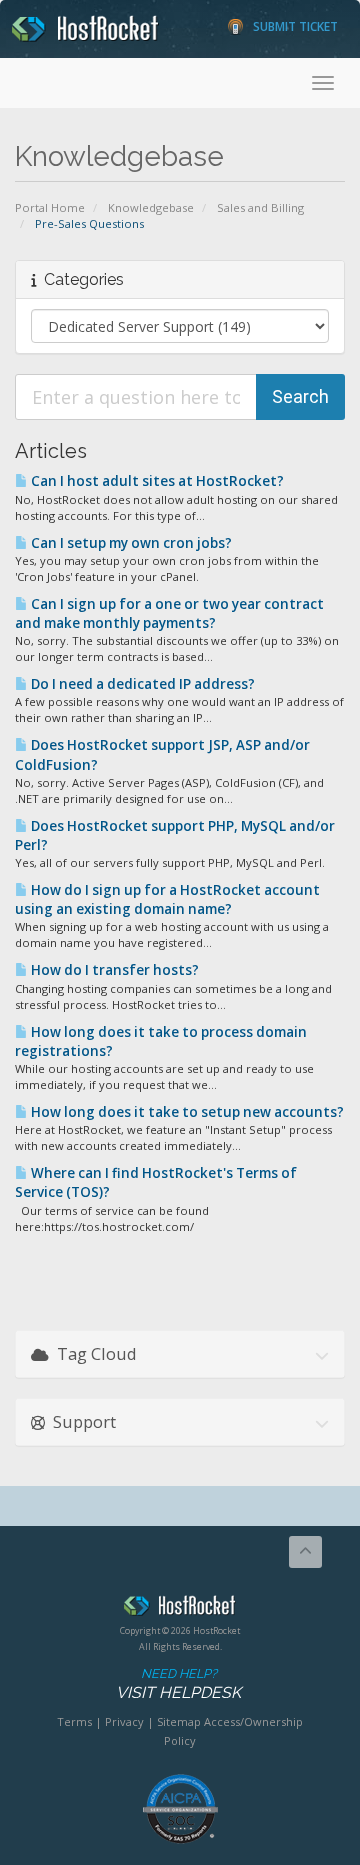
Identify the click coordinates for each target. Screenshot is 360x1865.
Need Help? (178, 1684)
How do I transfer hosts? (113, 970)
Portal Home (50, 207)
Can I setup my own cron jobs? (130, 543)
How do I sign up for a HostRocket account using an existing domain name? (167, 899)
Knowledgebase (151, 207)
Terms (74, 1721)
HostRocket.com (180, 1609)
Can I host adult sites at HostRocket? (156, 481)
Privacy (124, 1721)
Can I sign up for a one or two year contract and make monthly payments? (169, 613)
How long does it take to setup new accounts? (186, 1112)
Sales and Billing (260, 207)
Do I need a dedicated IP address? (141, 684)
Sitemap (179, 1721)
